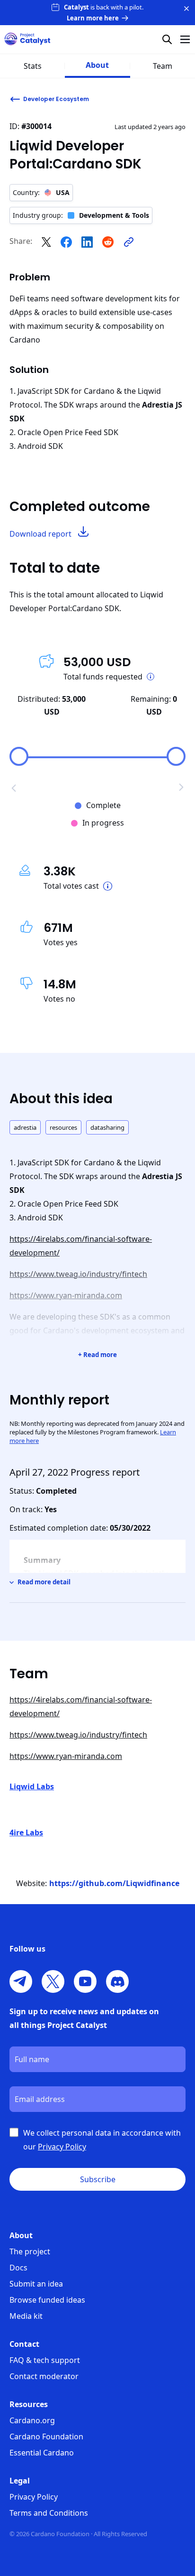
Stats (33, 66)
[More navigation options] (185, 39)
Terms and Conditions (49, 2513)
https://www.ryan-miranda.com (66, 1295)
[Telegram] (21, 1981)
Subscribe (98, 2179)
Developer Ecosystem (56, 99)
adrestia (25, 1127)
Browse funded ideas (47, 2300)
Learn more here (93, 18)
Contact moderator (44, 2376)
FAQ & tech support (45, 2360)
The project (30, 2251)
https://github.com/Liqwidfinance (114, 1883)
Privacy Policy (34, 2497)
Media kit (26, 2316)
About (97, 65)
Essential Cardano (42, 2453)
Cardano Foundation (46, 2437)
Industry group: (81, 215)
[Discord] (117, 1981)
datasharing (107, 1127)
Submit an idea (36, 2284)
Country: (41, 192)
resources (63, 1127)
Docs (18, 2268)
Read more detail (44, 1582)
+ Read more (97, 1355)
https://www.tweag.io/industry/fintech (78, 1274)
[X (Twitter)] (53, 1981)
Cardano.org (32, 2420)
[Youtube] (85, 1981)
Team (163, 66)
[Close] (186, 9)
